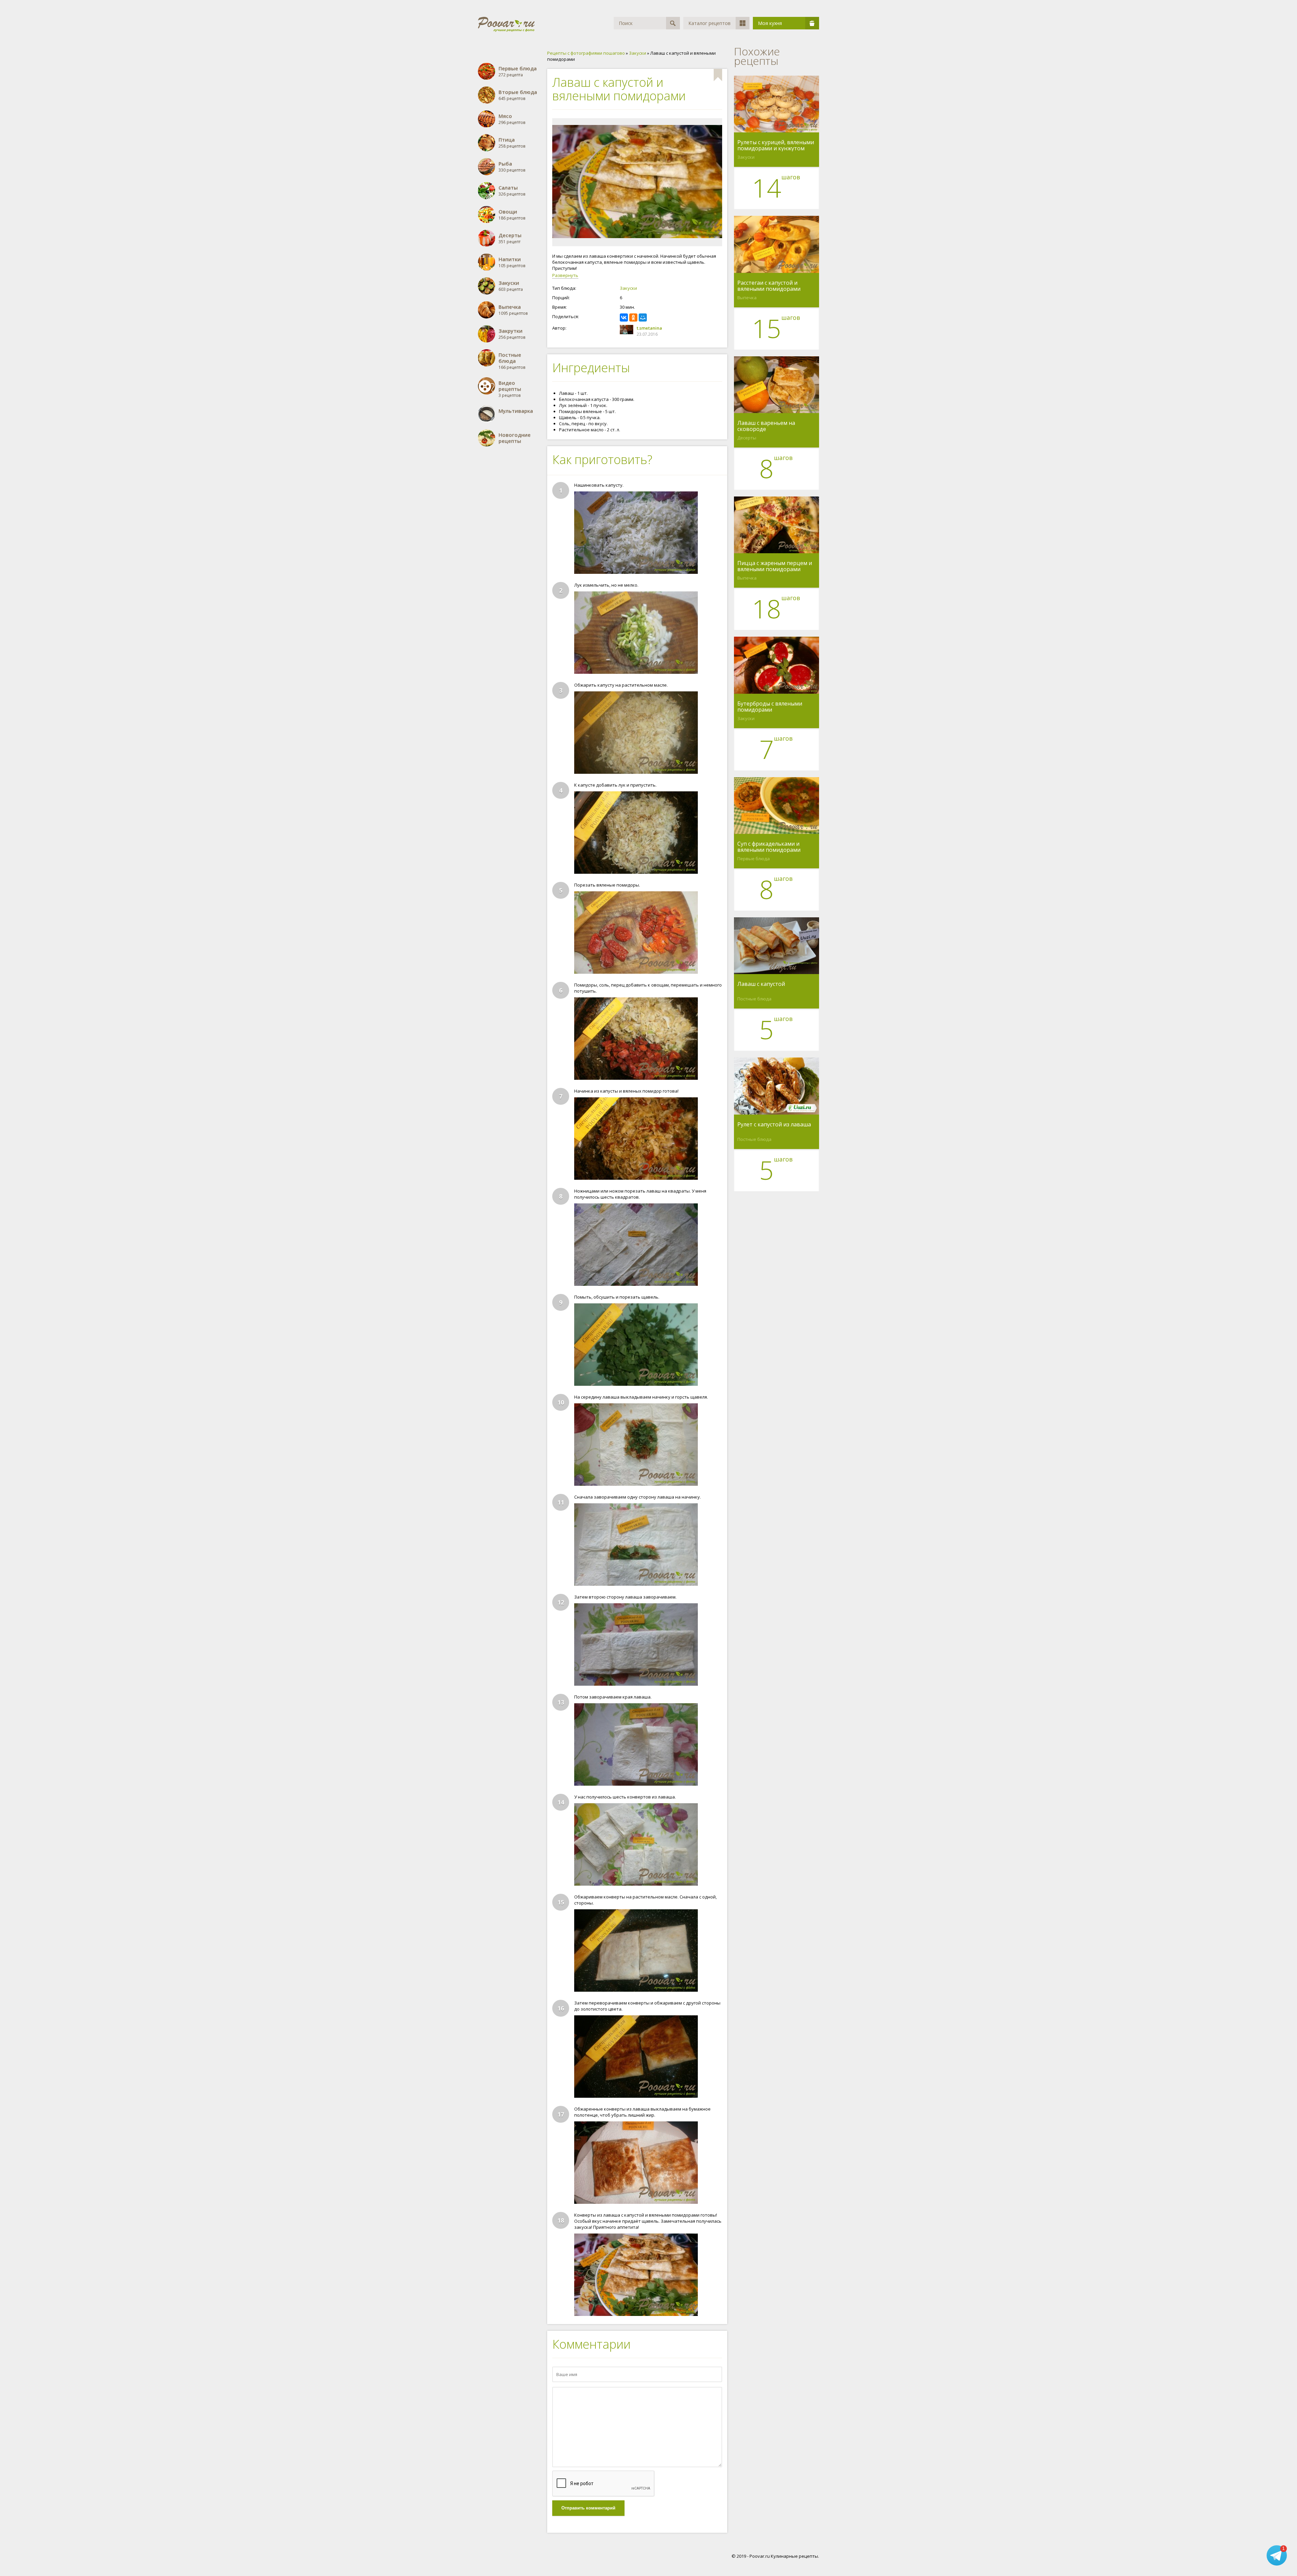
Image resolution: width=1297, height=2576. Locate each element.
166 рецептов (512, 361)
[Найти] (673, 23)
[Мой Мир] (643, 317)
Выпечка (747, 298)
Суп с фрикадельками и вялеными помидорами (769, 847)
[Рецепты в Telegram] (1277, 2556)
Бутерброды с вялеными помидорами (770, 707)
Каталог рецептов (709, 23)
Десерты (747, 438)
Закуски (628, 288)
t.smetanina (649, 328)
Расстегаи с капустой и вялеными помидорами (769, 286)
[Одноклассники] (633, 317)
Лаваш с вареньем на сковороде (766, 426)
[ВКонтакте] (624, 317)
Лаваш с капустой (761, 984)
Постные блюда (754, 999)
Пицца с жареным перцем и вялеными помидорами (775, 566)
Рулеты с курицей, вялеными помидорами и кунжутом (776, 145)
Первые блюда (754, 859)
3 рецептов (510, 389)
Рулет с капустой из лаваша (774, 1125)
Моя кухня (770, 23)
